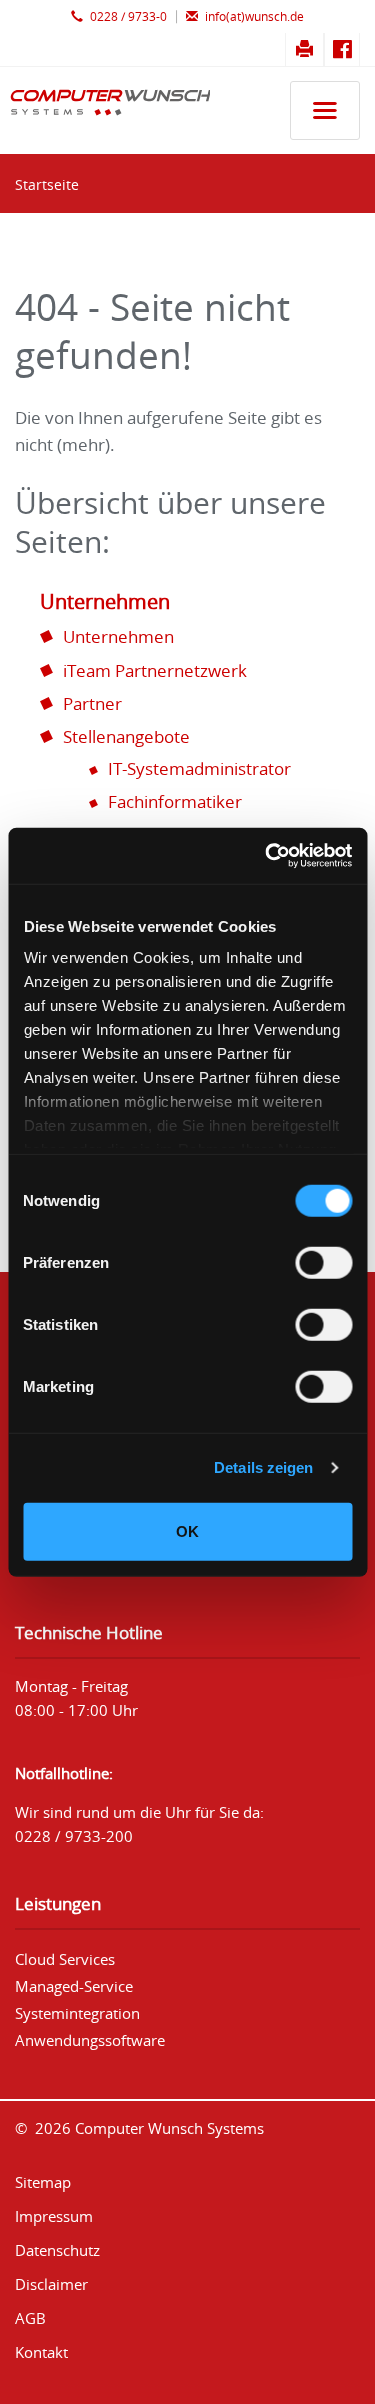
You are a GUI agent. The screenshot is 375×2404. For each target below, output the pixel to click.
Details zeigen (263, 1467)
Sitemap (43, 2182)
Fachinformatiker (175, 801)
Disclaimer (51, 2284)
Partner (92, 703)
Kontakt (41, 2352)
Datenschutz (57, 2250)
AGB (30, 2318)
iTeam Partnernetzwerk (155, 670)
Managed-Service (74, 1986)
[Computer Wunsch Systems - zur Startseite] (105, 114)
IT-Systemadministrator (199, 768)
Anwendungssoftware (90, 2040)
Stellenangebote (126, 736)
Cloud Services (65, 1959)
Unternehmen (105, 601)
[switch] (323, 1262)
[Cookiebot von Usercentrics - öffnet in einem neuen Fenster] (267, 856)
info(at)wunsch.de (253, 16)
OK (187, 1530)
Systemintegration (77, 2013)
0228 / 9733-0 (127, 16)
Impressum (54, 2216)
